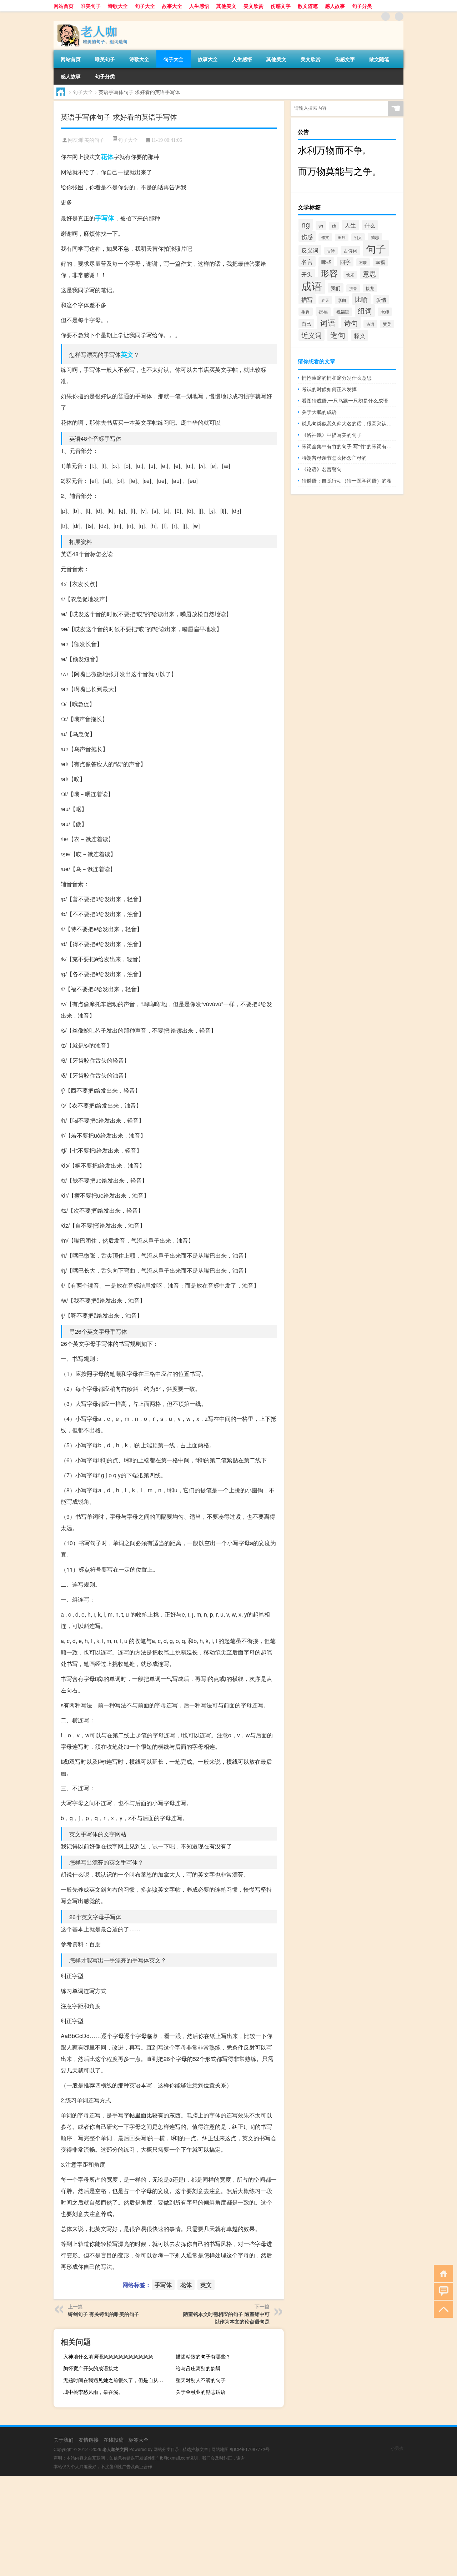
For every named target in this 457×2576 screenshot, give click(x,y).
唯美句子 (91, 6)
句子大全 (145, 6)
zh (334, 226)
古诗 (331, 251)
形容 (329, 273)
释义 (360, 335)
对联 (363, 262)
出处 (342, 237)
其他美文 (226, 6)
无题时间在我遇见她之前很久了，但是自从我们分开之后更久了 (116, 2380)
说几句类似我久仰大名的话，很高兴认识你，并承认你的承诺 (349, 423)
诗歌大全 (118, 6)
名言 (307, 261)
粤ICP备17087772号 (250, 2449)
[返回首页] (442, 2273)
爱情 (381, 300)
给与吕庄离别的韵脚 (198, 2368)
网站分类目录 (166, 2449)
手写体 (105, 218)
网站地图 (220, 2449)
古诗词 (350, 251)
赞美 (387, 324)
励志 (375, 237)
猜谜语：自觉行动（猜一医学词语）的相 (347, 480)
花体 (107, 156)
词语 (328, 322)
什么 (370, 225)
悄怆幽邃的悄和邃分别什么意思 (337, 378)
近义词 (312, 335)
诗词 (370, 324)
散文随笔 (308, 6)
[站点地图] (386, 16)
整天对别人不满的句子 (201, 2380)
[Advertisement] (214, 2526)
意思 (370, 273)
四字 (345, 262)
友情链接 (89, 2440)
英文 (127, 354)
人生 (350, 225)
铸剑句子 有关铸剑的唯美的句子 (104, 2314)
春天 (325, 300)
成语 (312, 285)
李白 (342, 300)
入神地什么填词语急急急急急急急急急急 (108, 2356)
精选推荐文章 (195, 2449)
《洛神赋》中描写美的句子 (332, 435)
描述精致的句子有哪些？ (203, 2356)
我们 (336, 288)
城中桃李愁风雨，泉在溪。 (93, 2392)
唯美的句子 (92, 140)
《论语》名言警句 (322, 469)
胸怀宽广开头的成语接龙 (91, 2368)
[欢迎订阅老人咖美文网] (399, 16)
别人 (358, 237)
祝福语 (343, 312)
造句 (338, 335)
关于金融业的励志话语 (201, 2392)
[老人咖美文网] (91, 23)
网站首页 (64, 6)
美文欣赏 (253, 6)
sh (321, 226)
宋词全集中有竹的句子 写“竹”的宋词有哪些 (349, 446)
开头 (307, 274)
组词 (365, 311)
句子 (376, 248)
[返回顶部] (442, 2309)
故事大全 (172, 6)
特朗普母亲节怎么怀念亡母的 (334, 458)
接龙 (370, 288)
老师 (385, 312)
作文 (325, 237)
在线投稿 (114, 2440)
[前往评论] (442, 2291)
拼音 (353, 288)
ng (306, 224)
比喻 (361, 299)
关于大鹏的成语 (319, 412)
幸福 (380, 262)
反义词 (310, 250)
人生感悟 (199, 6)
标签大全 (139, 2440)
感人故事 (335, 6)
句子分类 (362, 6)
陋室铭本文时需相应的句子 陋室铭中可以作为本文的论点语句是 (226, 2318)
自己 (306, 324)
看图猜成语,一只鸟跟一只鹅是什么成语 (345, 400)
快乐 (350, 275)
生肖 (306, 312)
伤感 (307, 236)
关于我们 (64, 2440)
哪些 (326, 262)
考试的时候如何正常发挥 (329, 389)
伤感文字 (281, 6)
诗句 (351, 323)
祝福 (323, 312)
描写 (307, 299)
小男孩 (397, 2448)
